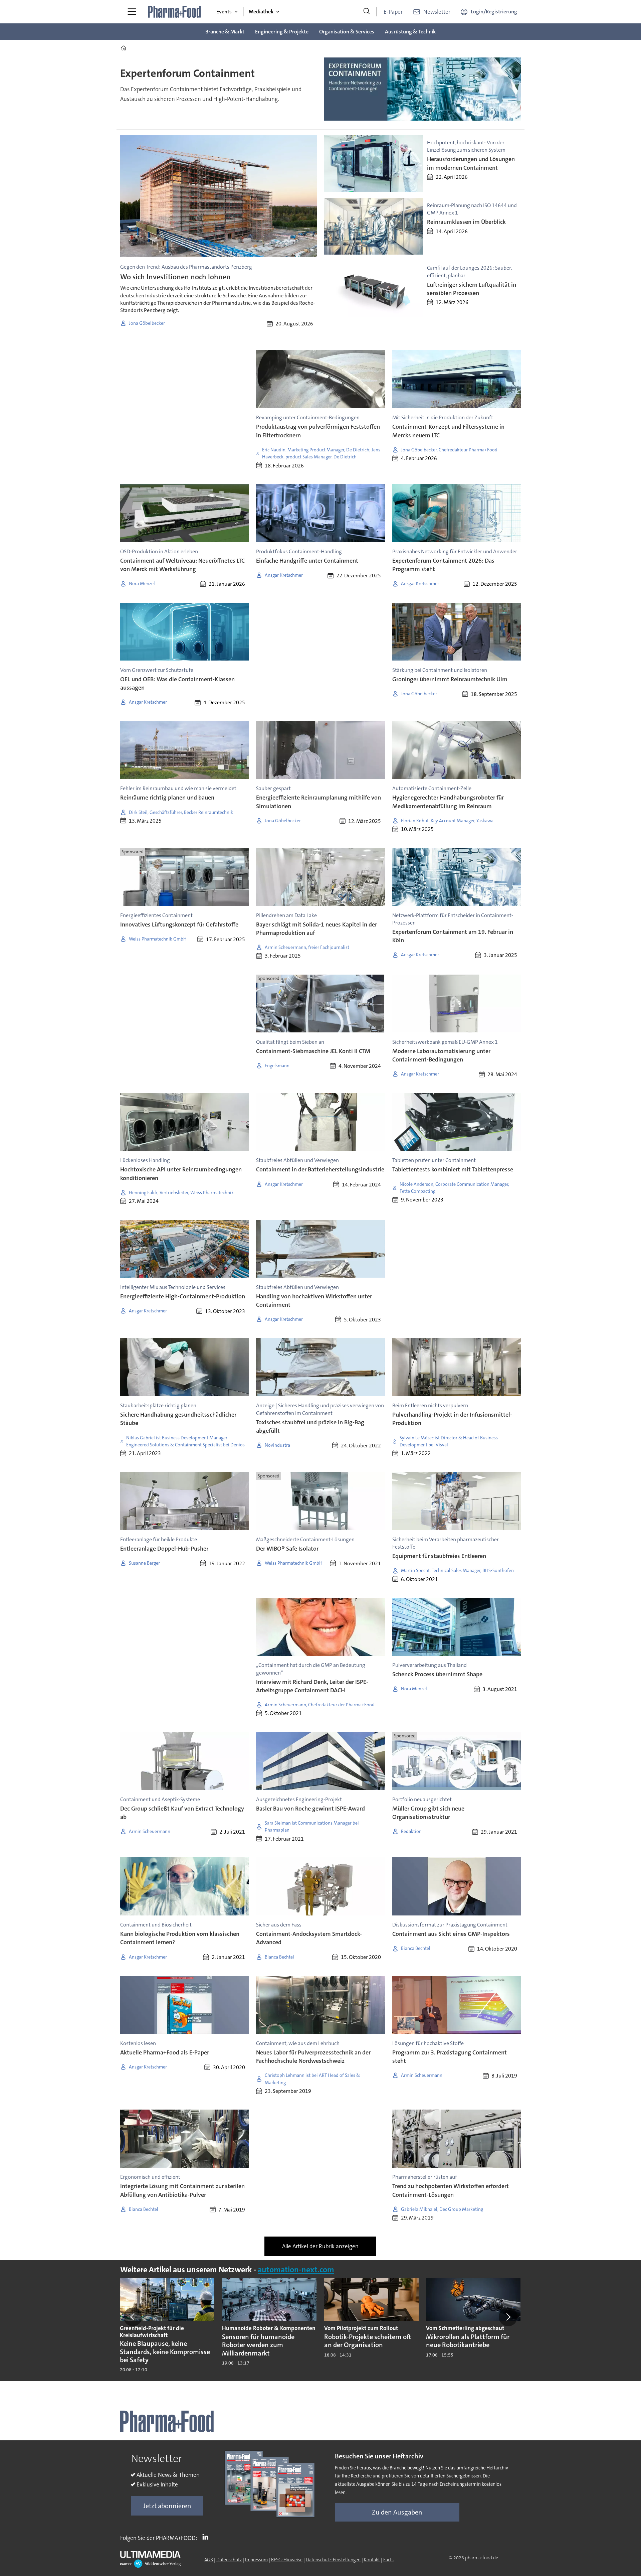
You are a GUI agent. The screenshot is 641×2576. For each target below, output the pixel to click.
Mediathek (261, 12)
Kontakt (372, 2560)
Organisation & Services (347, 32)
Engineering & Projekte (282, 32)
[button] (133, 2317)
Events (224, 12)
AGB (209, 2560)
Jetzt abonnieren (167, 2506)
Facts (388, 2560)
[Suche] (367, 12)
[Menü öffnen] (132, 12)
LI (207, 2537)
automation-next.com (296, 2270)
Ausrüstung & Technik (410, 32)
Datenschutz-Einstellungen (333, 2560)
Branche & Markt (225, 32)
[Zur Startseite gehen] (175, 12)
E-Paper (393, 12)
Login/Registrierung (494, 12)
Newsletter (437, 12)
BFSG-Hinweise (287, 2560)
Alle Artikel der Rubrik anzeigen (320, 2246)
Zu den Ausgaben (397, 2512)
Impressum (256, 2560)
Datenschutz (229, 2560)
